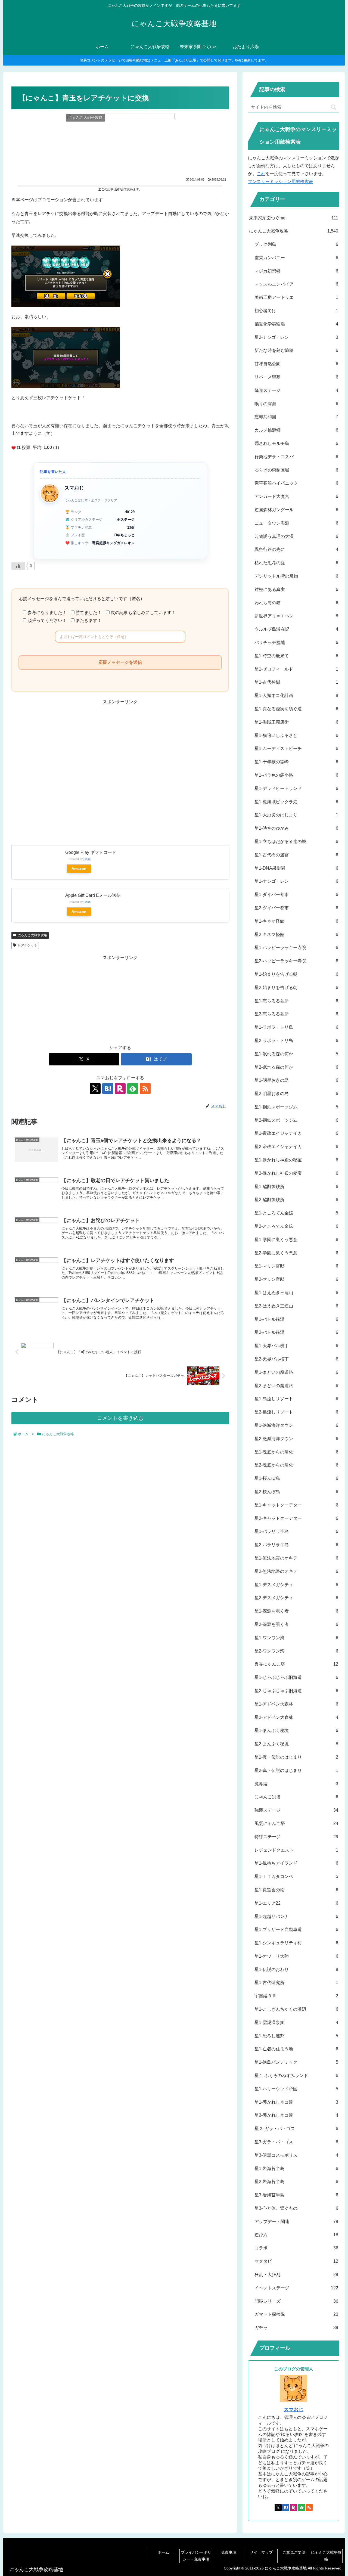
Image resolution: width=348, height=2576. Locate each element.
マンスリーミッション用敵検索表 (281, 182)
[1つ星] (14, 448)
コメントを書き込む (120, 1418)
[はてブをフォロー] (108, 1089)
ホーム (163, 2552)
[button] (334, 107)
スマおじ (294, 2410)
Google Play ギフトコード (91, 852)
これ (261, 174)
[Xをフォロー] (95, 1089)
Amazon (79, 869)
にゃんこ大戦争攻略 (32, 935)
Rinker (87, 859)
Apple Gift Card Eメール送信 (93, 895)
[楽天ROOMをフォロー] (120, 1089)
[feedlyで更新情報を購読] (133, 1089)
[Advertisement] (120, 771)
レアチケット (27, 945)
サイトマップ (261, 2552)
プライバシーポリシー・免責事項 (196, 2556)
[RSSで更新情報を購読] (145, 1089)
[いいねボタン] (18, 566)
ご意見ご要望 (294, 2552)
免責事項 (229, 2552)
